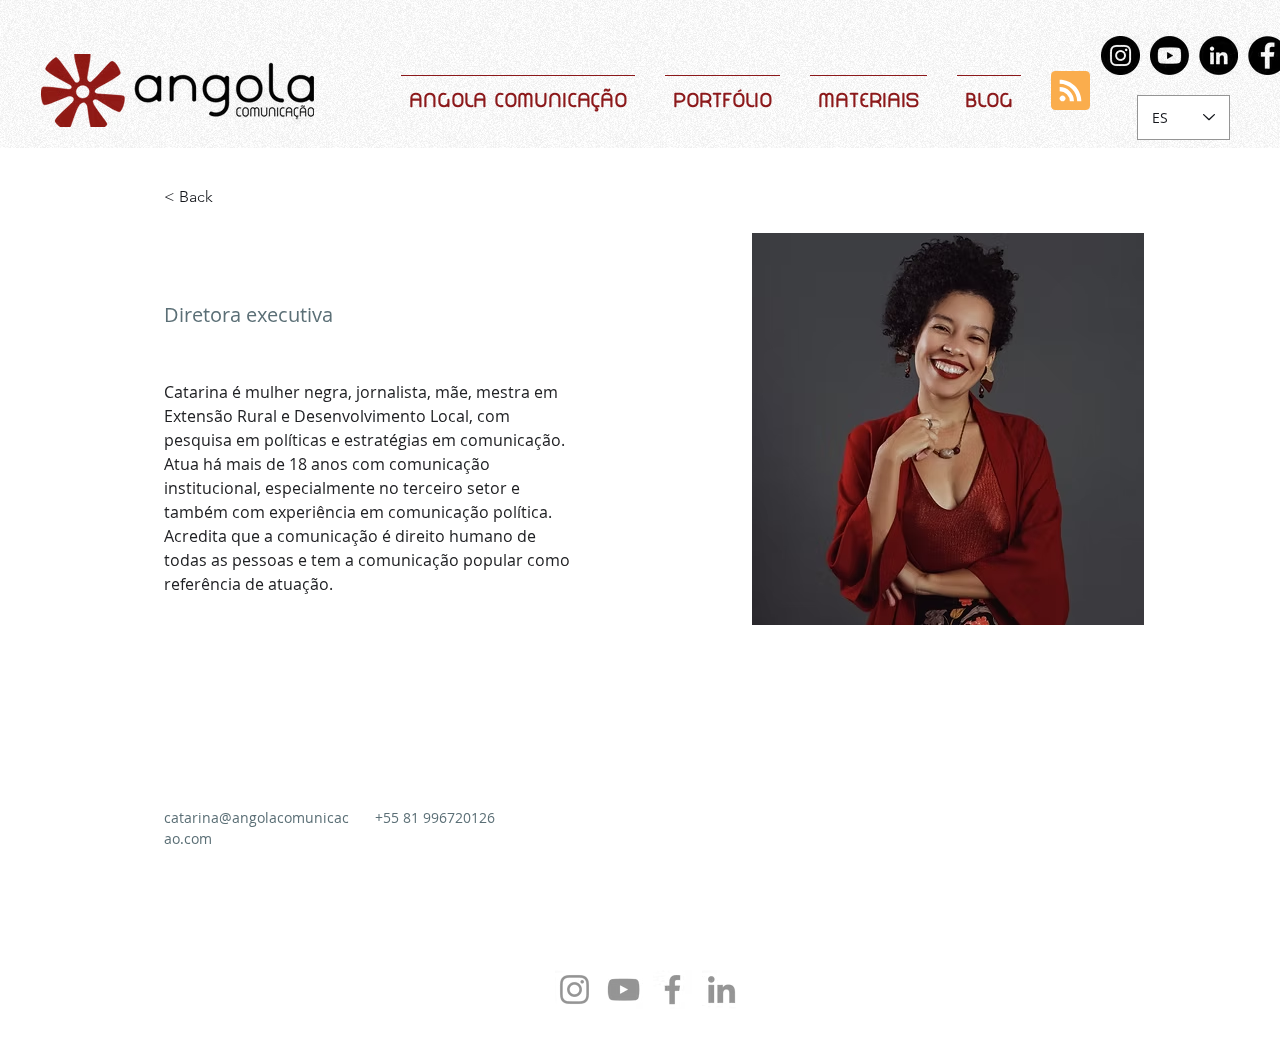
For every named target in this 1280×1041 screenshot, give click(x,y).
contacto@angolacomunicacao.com (655, 1024)
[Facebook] (672, 989)
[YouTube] (623, 989)
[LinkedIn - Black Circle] (1218, 55)
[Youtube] (1169, 55)
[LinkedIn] (721, 989)
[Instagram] (1120, 55)
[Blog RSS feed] (1070, 91)
